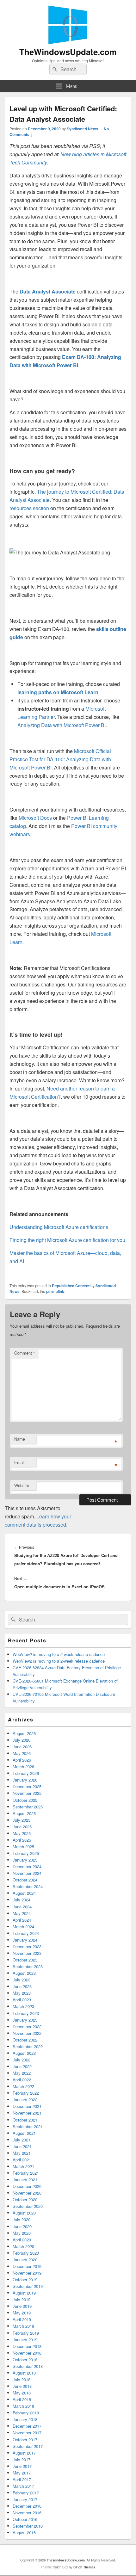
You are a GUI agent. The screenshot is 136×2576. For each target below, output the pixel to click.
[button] (60, 553)
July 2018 (22, 2379)
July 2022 (22, 2060)
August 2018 (24, 2373)
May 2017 (22, 2473)
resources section (29, 508)
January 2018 (25, 2419)
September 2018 (28, 2366)
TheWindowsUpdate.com (68, 52)
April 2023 (22, 2000)
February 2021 (26, 2173)
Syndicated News (82, 129)
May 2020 (22, 2233)
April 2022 (22, 2080)
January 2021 (25, 2180)
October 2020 (25, 2199)
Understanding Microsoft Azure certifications (59, 1227)
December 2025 (27, 1786)
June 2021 (22, 2146)
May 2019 (22, 2313)
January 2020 (25, 2260)
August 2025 (24, 1813)
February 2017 (26, 2493)
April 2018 (22, 2399)
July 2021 (22, 2140)
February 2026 (26, 1773)
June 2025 (22, 1827)
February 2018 (26, 2413)
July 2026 (22, 1740)
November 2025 (27, 1793)
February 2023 (26, 2013)
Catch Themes (84, 2567)
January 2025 (25, 1860)
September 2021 (28, 2126)
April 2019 (22, 2319)
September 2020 (28, 2206)
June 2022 (22, 2066)
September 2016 (28, 2526)
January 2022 (25, 2100)
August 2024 (24, 1893)
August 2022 (24, 2053)
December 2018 (27, 2346)
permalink (55, 1291)
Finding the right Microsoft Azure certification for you (67, 1240)
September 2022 (28, 2046)
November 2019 (27, 2273)
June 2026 (22, 1747)
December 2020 (27, 2186)
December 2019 (27, 2266)
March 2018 (23, 2406)
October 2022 (25, 2040)
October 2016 (25, 2519)
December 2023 (27, 1946)
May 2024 (22, 1913)
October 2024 (25, 1880)
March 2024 (23, 1927)
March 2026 (23, 1767)
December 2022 (27, 2026)
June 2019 (22, 2306)
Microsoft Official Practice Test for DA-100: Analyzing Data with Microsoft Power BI (60, 759)
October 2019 (25, 2279)
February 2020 (26, 2253)
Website (22, 1485)
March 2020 (23, 2246)
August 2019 (24, 2293)
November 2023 (27, 1953)
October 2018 (25, 2360)
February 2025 (26, 1853)
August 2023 (24, 1973)
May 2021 (22, 2153)
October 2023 (25, 1960)
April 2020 (22, 2240)
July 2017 (22, 2459)
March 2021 (23, 2166)
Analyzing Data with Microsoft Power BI (62, 725)
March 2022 (23, 2086)
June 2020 (22, 2226)
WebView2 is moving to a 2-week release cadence (59, 1654)
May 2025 (22, 1833)
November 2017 (27, 2433)
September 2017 (28, 2446)
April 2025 (22, 1840)
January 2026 (25, 1780)
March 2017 (23, 2486)
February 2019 (26, 2333)
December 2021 (27, 2106)
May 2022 (22, 2073)
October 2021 (25, 2120)
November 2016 (27, 2513)
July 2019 (22, 2299)
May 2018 (22, 2393)
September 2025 (28, 1807)
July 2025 (22, 1820)
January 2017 (25, 2499)
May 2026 (22, 1753)
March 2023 (23, 2006)
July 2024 (22, 1900)
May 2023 (22, 1993)
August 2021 (24, 2133)
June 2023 (22, 1986)
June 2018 (22, 2386)
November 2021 (27, 2113)
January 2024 (25, 1940)
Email (19, 1462)
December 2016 (27, 2506)
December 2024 (27, 1866)
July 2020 (22, 2219)
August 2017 (24, 2453)
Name (20, 1439)
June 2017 (22, 2466)
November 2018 (27, 2353)
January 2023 (25, 2020)
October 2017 (25, 2440)
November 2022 (27, 2033)
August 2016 (24, 2533)
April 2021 (22, 2160)
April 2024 (22, 1920)
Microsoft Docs (35, 818)
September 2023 (28, 1966)
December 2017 (27, 2426)
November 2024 (27, 1873)
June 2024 (22, 1907)
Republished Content (71, 1286)
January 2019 (25, 2340)
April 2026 (22, 1760)
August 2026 (24, 1733)
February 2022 (26, 2093)
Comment (25, 1353)
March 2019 (23, 2326)
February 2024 (26, 1933)
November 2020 (27, 2193)
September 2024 (28, 1886)
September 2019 (28, 2286)
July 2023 (22, 1980)
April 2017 (22, 2479)
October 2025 (25, 1800)
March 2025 (23, 1847)
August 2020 (24, 2213)
